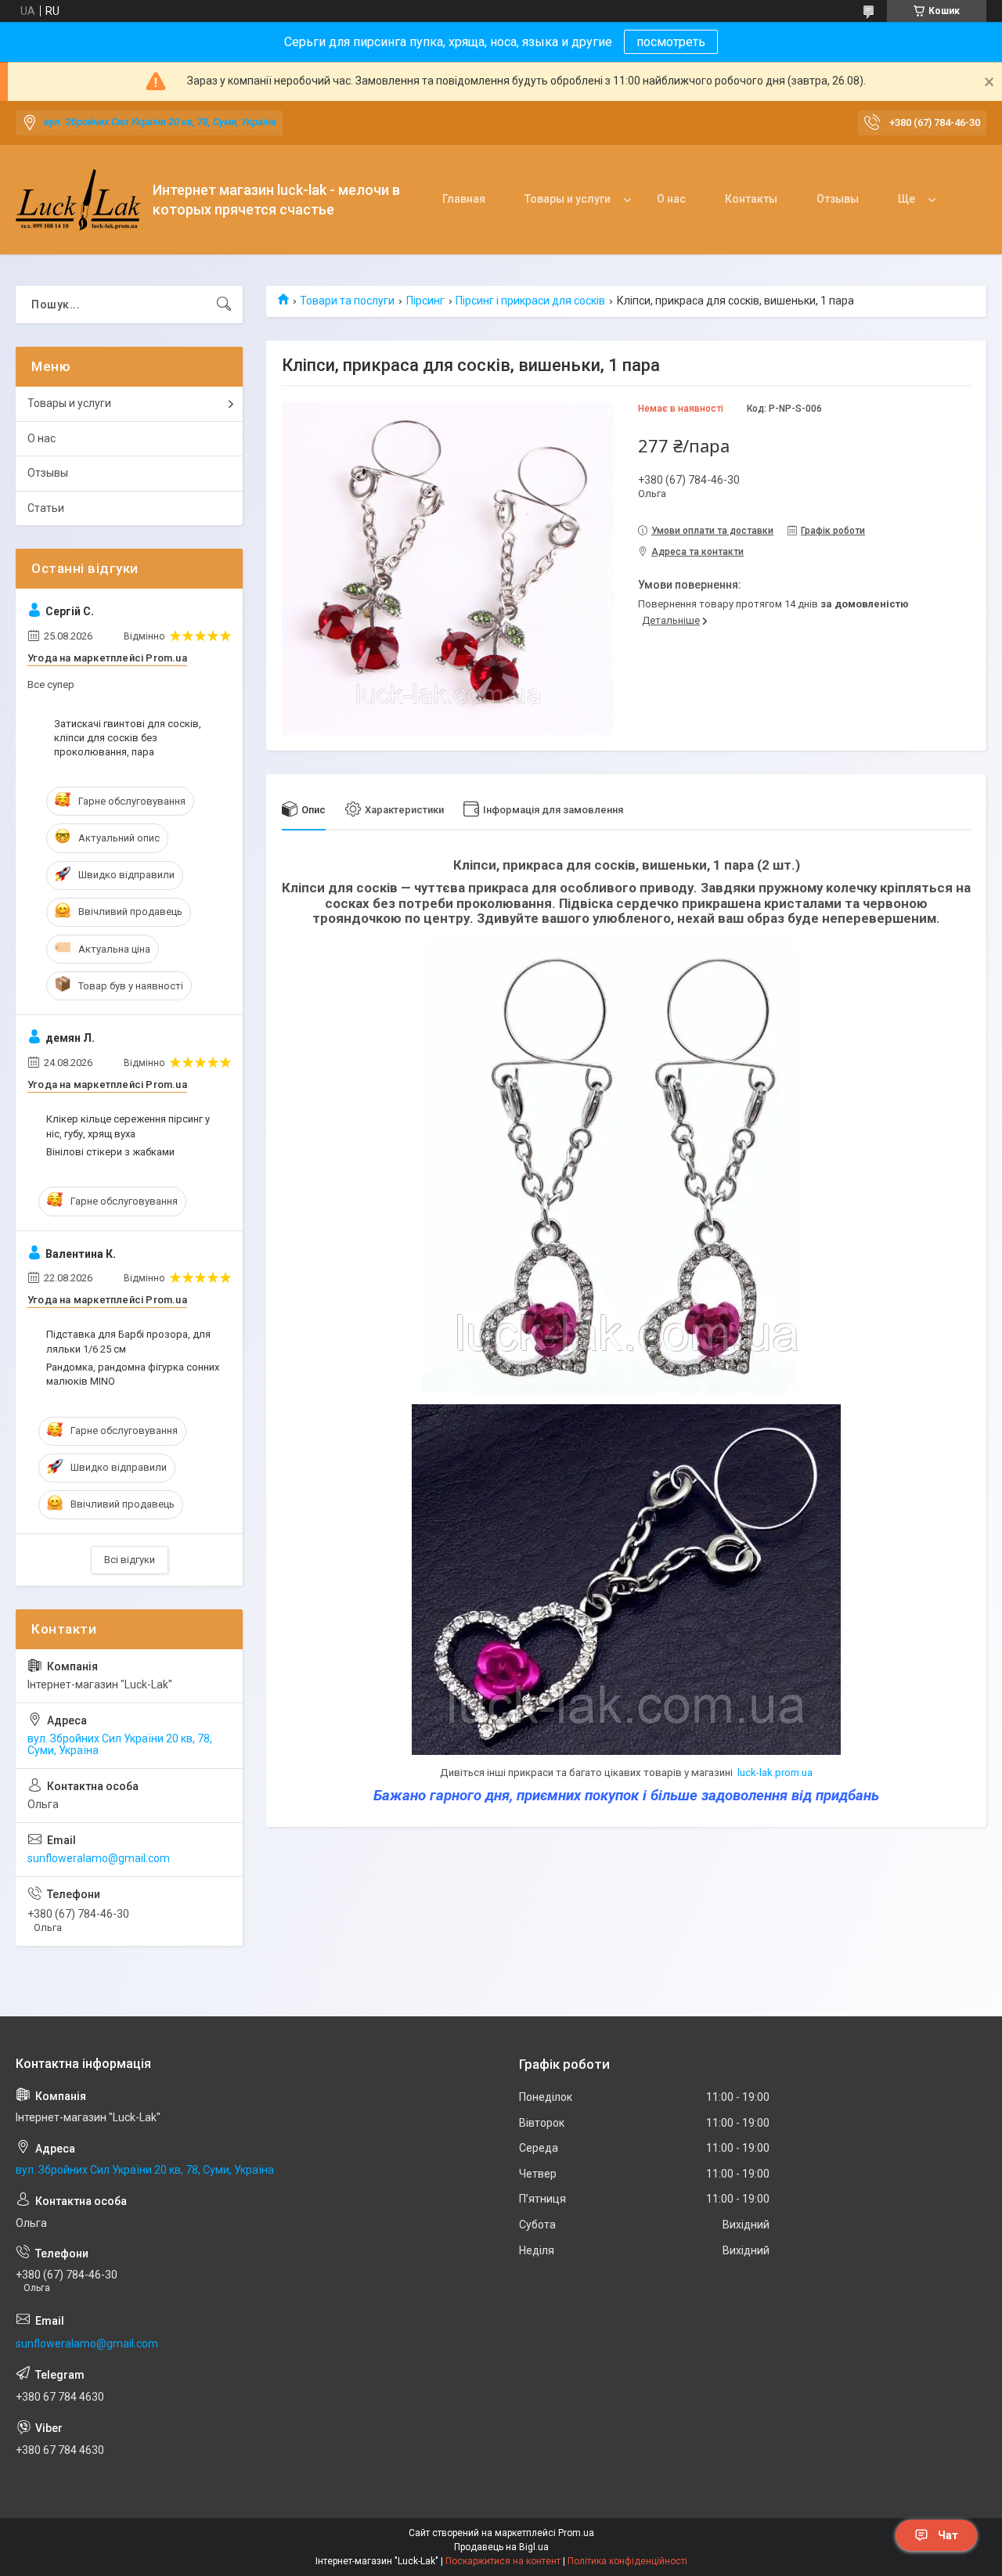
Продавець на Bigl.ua (501, 2547)
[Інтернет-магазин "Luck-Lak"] (78, 200)
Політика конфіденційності (627, 2561)
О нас (671, 199)
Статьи (46, 508)
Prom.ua (576, 2533)
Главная (464, 199)
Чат (948, 2535)
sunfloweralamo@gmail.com (99, 1858)
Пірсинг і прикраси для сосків (530, 301)
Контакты (751, 199)
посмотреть (671, 42)
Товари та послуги (347, 301)
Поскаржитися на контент (503, 2561)
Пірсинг (425, 301)
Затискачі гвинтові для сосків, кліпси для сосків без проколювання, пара (128, 738)
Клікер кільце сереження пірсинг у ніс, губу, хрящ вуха (128, 1126)
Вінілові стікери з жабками (110, 1152)
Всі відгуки (130, 1560)
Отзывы (838, 199)
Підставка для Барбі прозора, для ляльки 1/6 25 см (128, 1341)
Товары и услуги (568, 199)
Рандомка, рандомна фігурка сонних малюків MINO (133, 1374)
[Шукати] (224, 304)
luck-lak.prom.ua (775, 1773)
